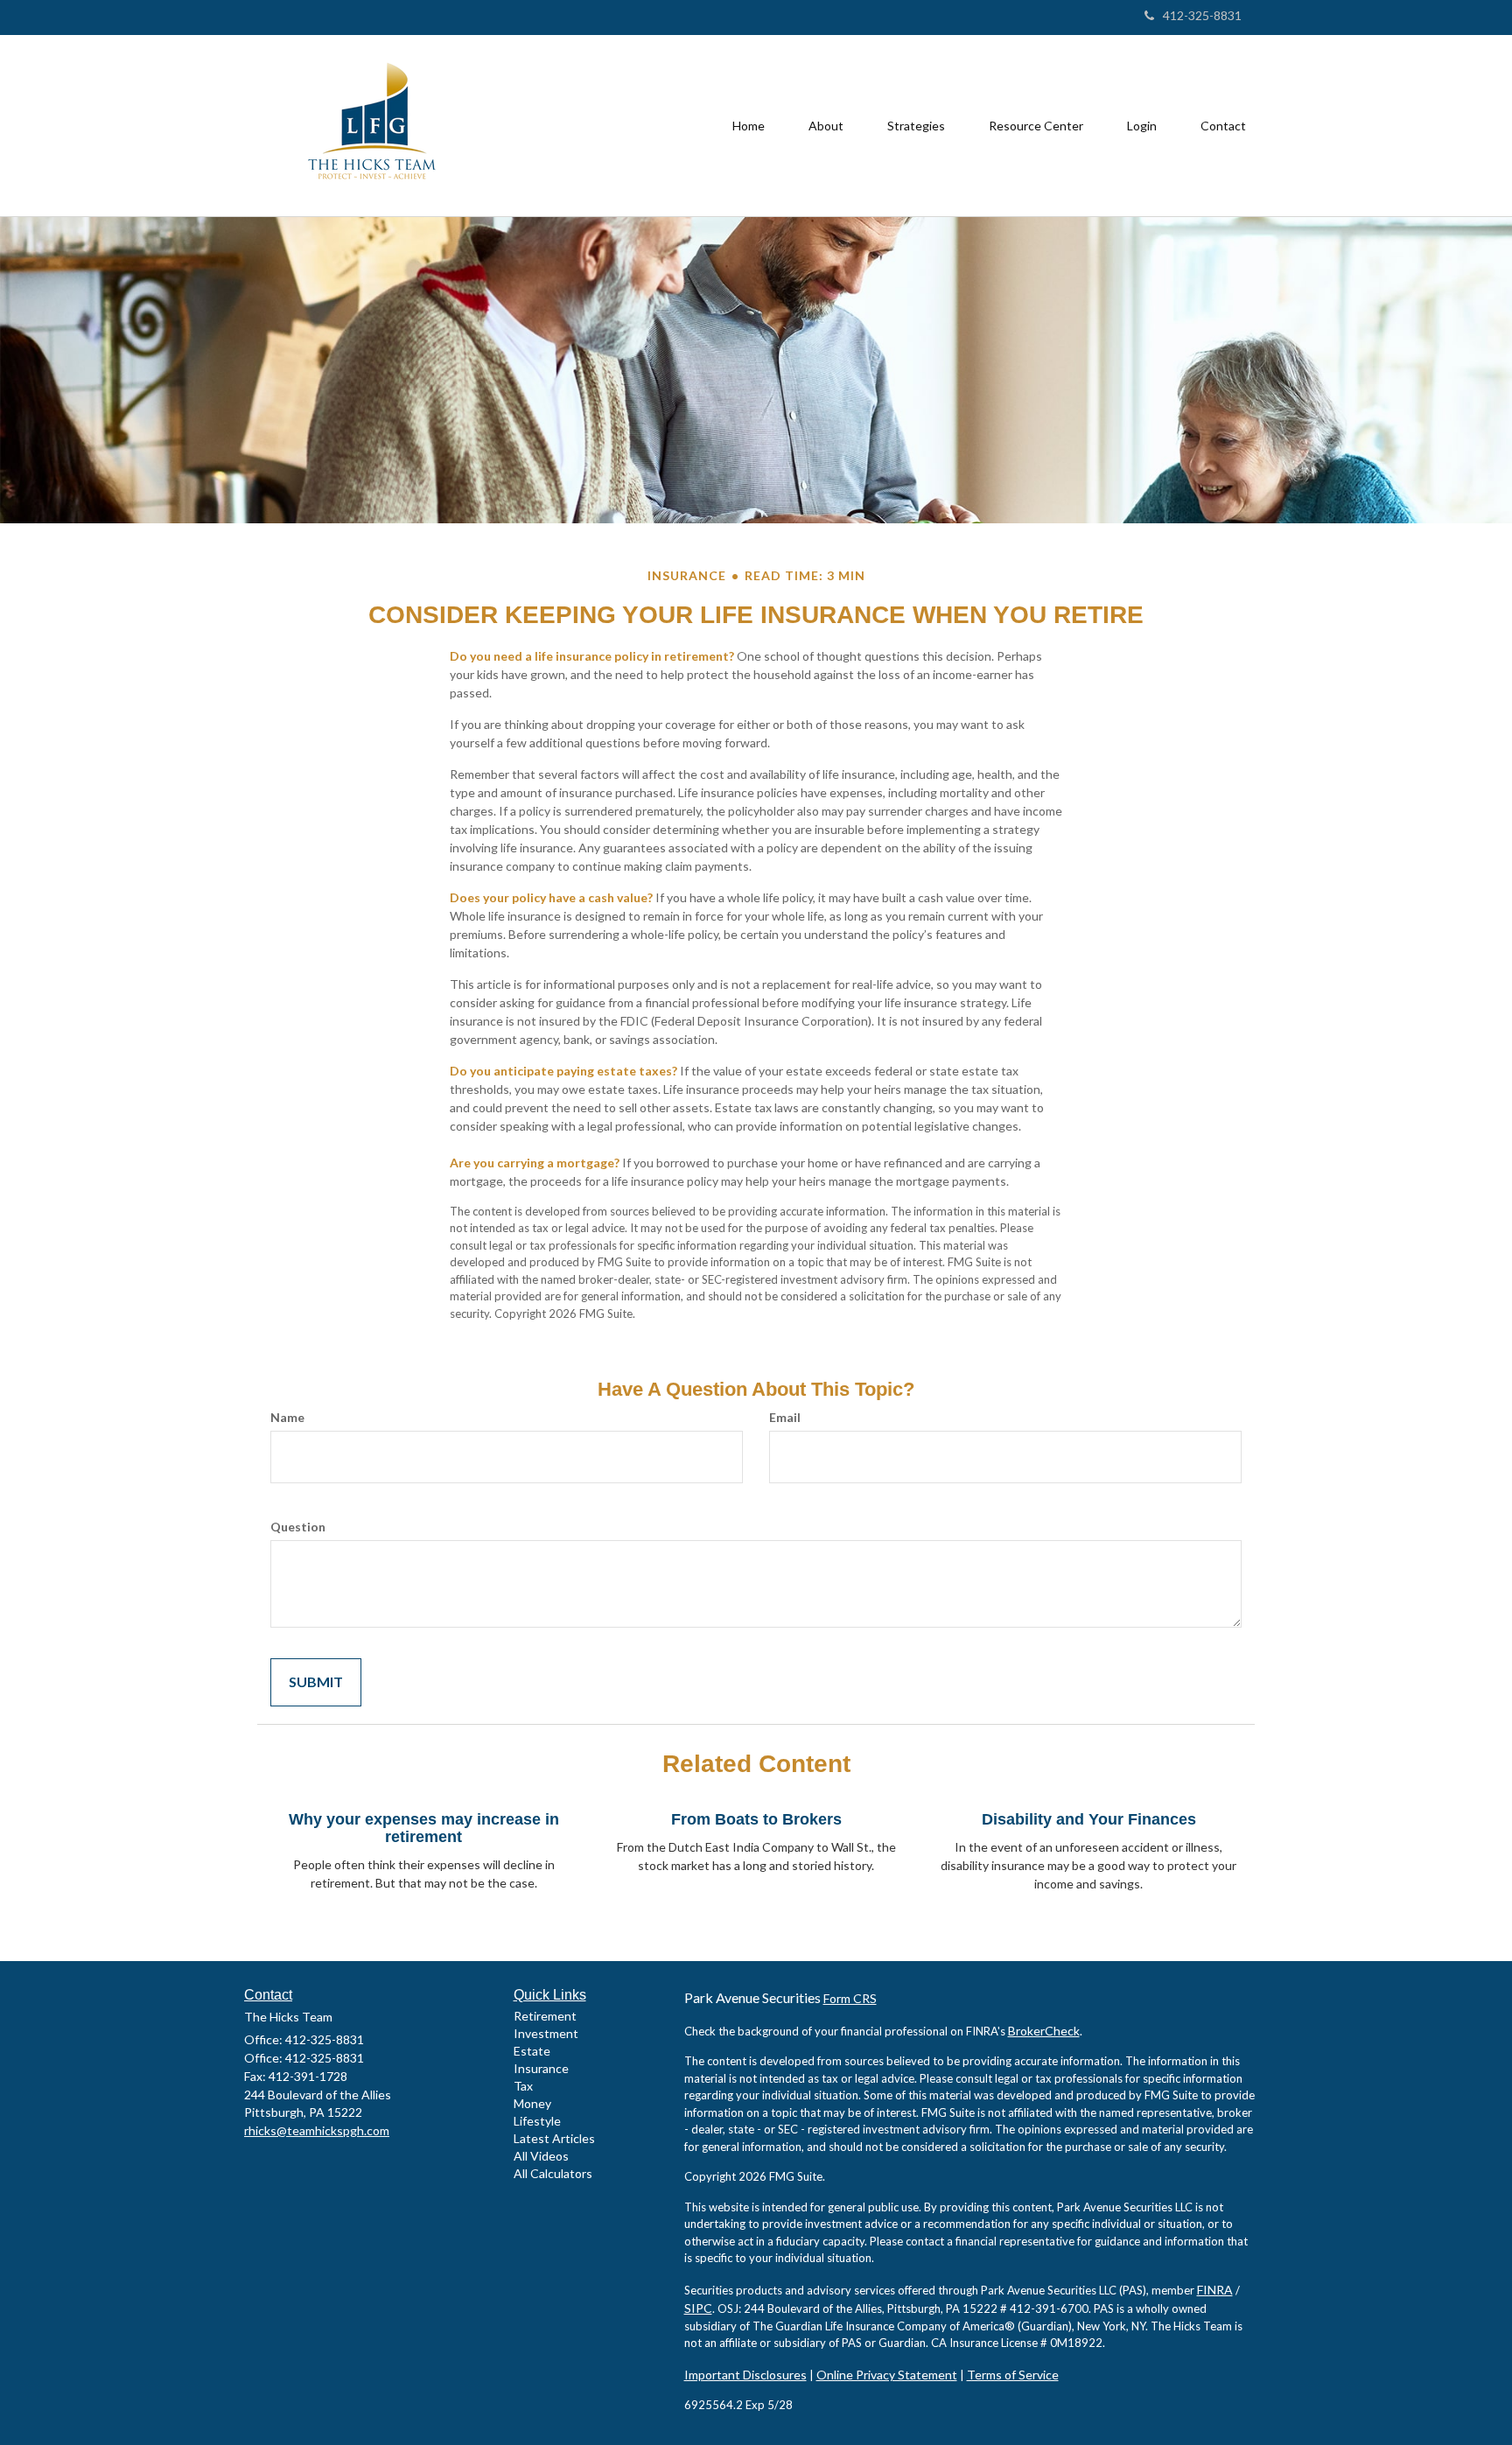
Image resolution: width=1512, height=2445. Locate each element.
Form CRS (850, 1998)
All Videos (541, 2156)
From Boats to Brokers (756, 1819)
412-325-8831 (1202, 15)
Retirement (545, 2016)
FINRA (1215, 2290)
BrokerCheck (1044, 2031)
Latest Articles (554, 2138)
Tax (523, 2086)
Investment (546, 2033)
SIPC (698, 2308)
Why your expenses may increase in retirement (424, 1828)
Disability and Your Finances (1089, 1819)
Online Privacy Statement (887, 2375)
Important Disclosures (745, 2375)
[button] (826, 126)
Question (298, 1527)
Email (785, 1417)
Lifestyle (537, 2121)
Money (532, 2103)
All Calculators (553, 2173)
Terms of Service (1013, 2375)
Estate (532, 2051)
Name (287, 1417)
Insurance (541, 2068)
